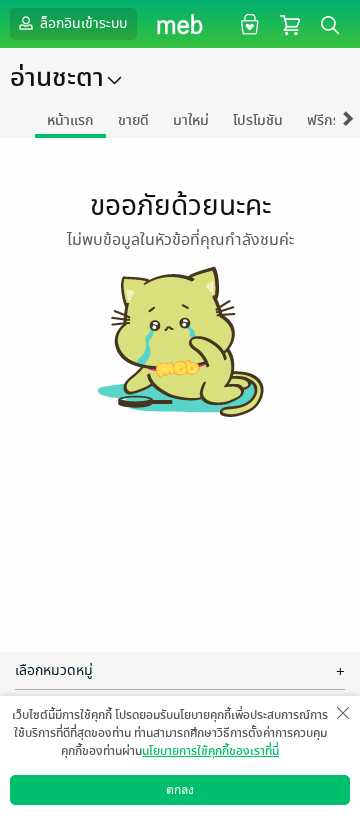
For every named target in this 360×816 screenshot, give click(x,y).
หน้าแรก (70, 120)
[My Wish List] (247, 23)
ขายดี (133, 120)
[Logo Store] (180, 24)
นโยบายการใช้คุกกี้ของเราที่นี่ (210, 751)
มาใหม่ (191, 120)
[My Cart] (290, 23)
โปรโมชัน (258, 120)
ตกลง (180, 790)
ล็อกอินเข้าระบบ (82, 23)
